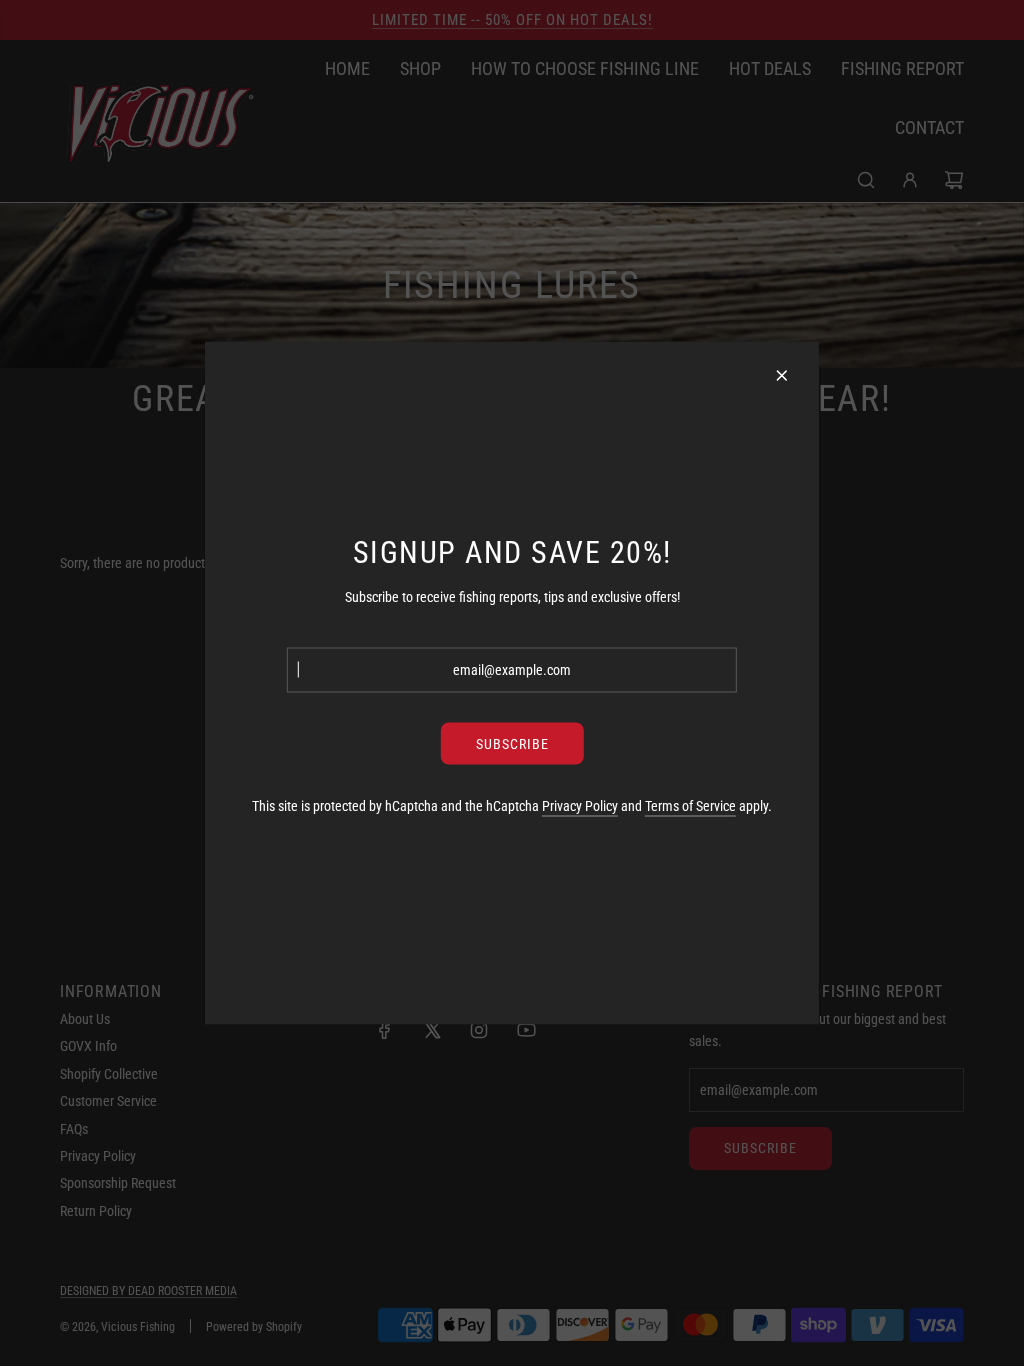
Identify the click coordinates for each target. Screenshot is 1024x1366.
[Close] (782, 376)
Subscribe (512, 743)
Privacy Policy (580, 805)
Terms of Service (690, 805)
